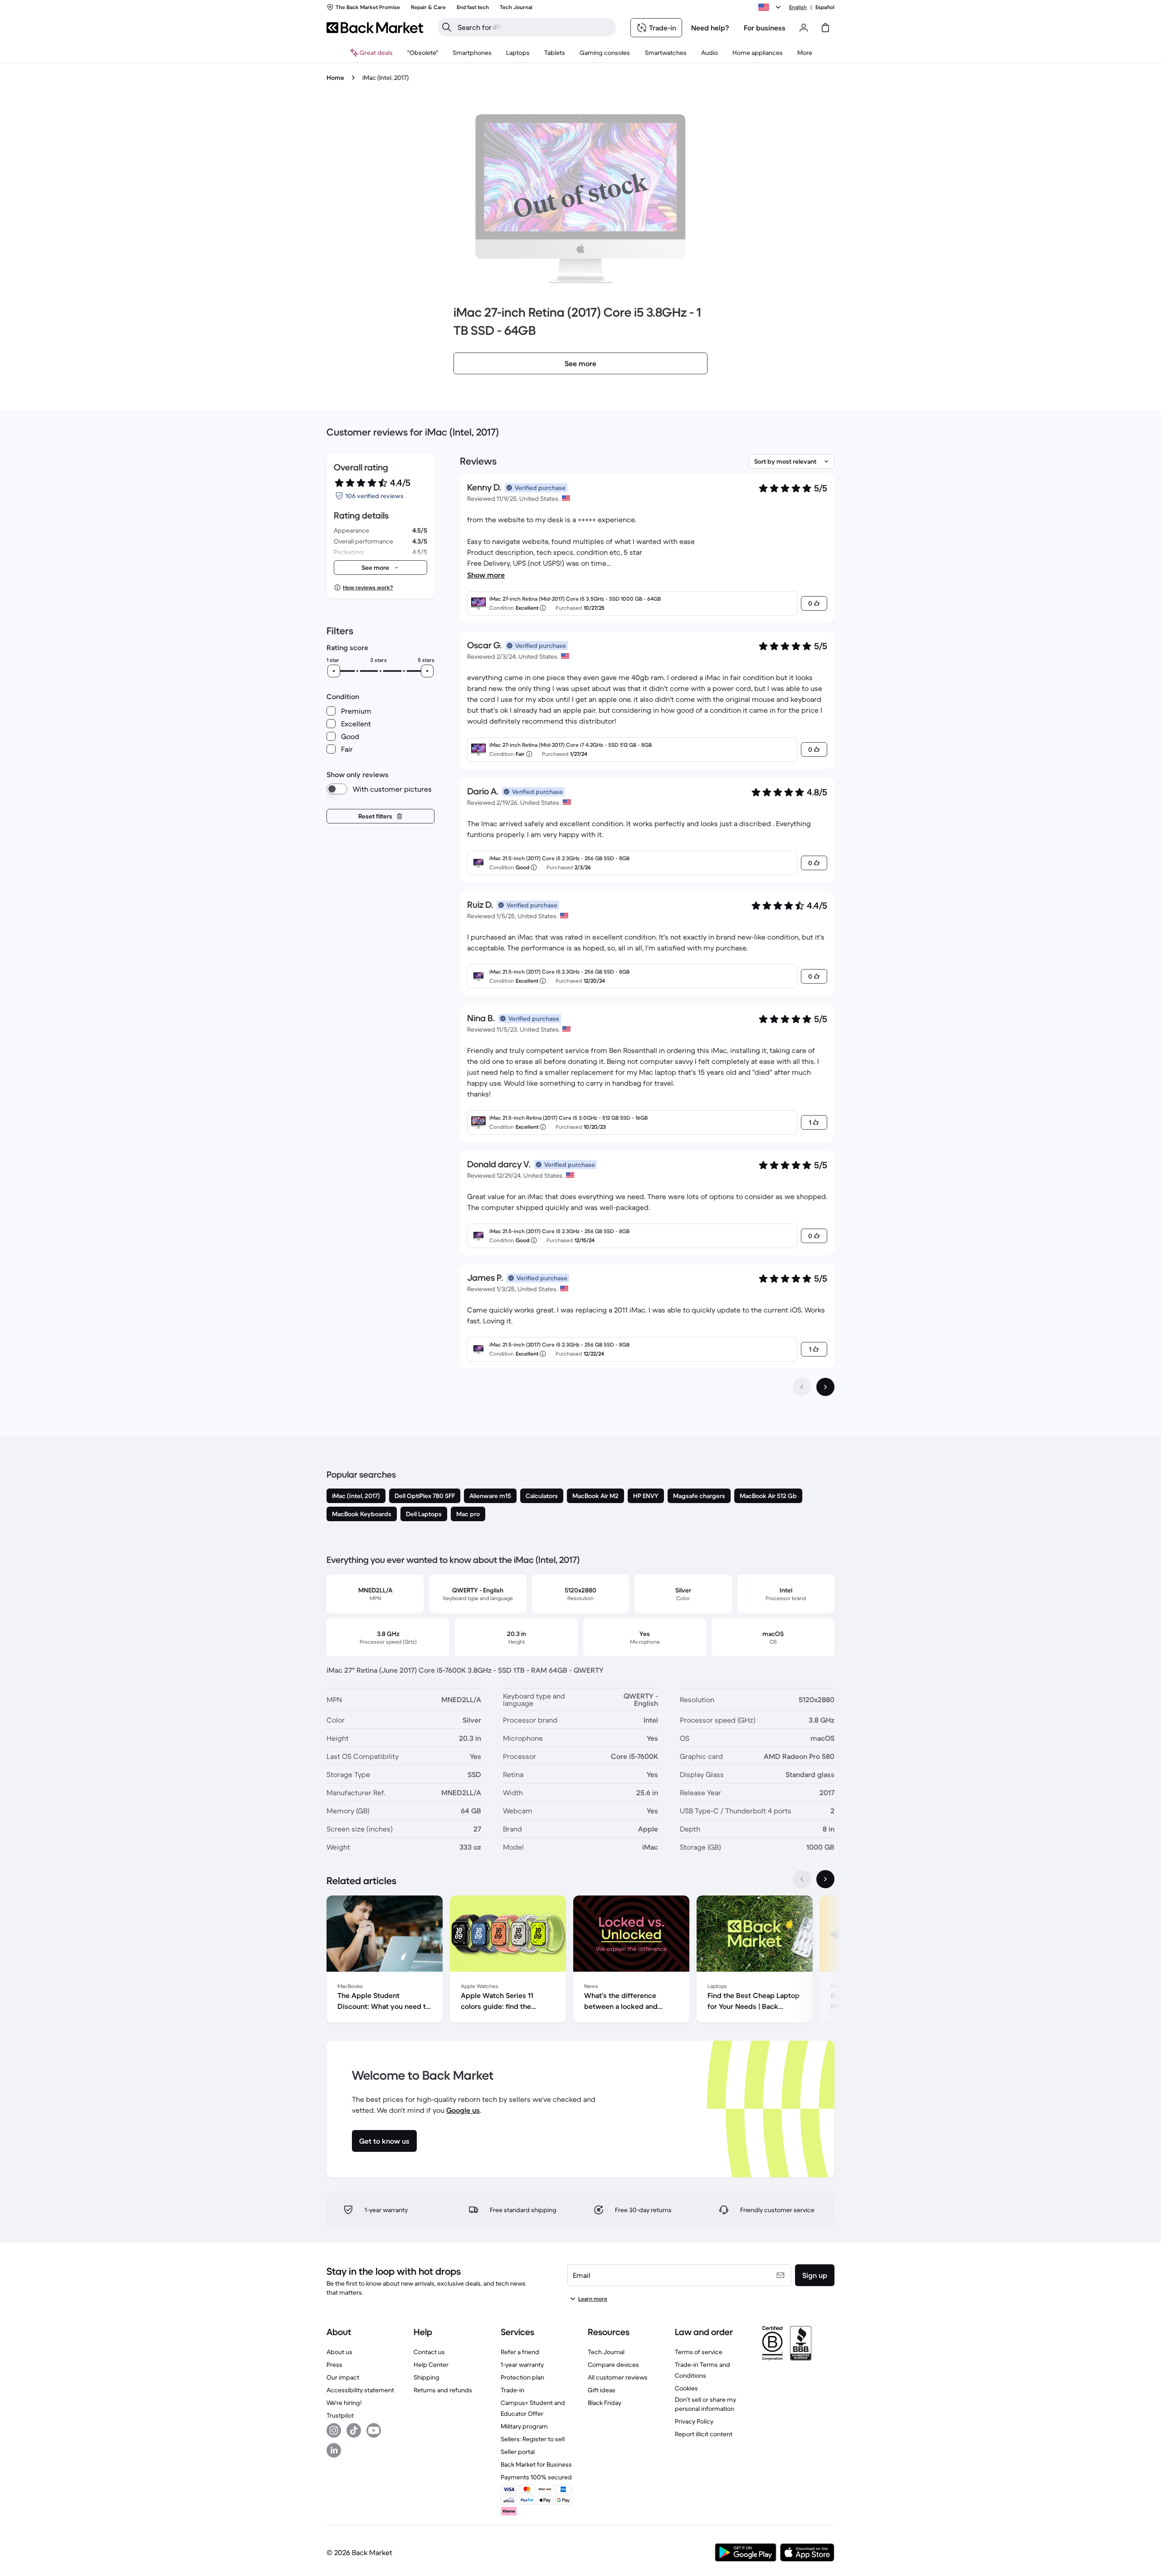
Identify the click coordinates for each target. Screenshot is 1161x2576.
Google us (463, 2110)
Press (334, 2365)
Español (825, 7)
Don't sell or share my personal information (705, 2404)
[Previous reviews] (802, 1387)
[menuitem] (472, 53)
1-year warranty (522, 2365)
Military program (524, 2426)
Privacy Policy (694, 2421)
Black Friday (605, 2403)
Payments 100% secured (536, 2477)
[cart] (825, 28)
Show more (486, 575)
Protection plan (522, 2377)
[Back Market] (375, 28)
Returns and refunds (443, 2390)
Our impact (343, 2377)
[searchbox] (534, 27)
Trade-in (512, 2390)
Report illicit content (704, 2434)
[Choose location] (771, 7)
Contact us (429, 2352)
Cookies (686, 2388)
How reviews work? (368, 587)
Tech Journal (606, 2352)
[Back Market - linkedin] (334, 2450)
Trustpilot (340, 2415)
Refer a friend (520, 2352)
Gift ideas (602, 2390)
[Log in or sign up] (804, 28)
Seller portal (518, 2452)
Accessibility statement (360, 2390)
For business (765, 28)
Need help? (710, 28)
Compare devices (613, 2365)
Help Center (431, 2365)
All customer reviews (618, 2377)
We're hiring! (344, 2403)
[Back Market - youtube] (374, 2430)
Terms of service (699, 2352)
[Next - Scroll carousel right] (825, 1879)
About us (339, 2352)
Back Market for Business (536, 2464)
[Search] (447, 27)
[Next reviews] (825, 1387)
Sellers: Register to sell (533, 2439)
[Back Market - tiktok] (354, 2430)
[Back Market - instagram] (334, 2430)
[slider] (334, 671)
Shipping (427, 2377)
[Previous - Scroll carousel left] (802, 1879)
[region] (580, 1961)
